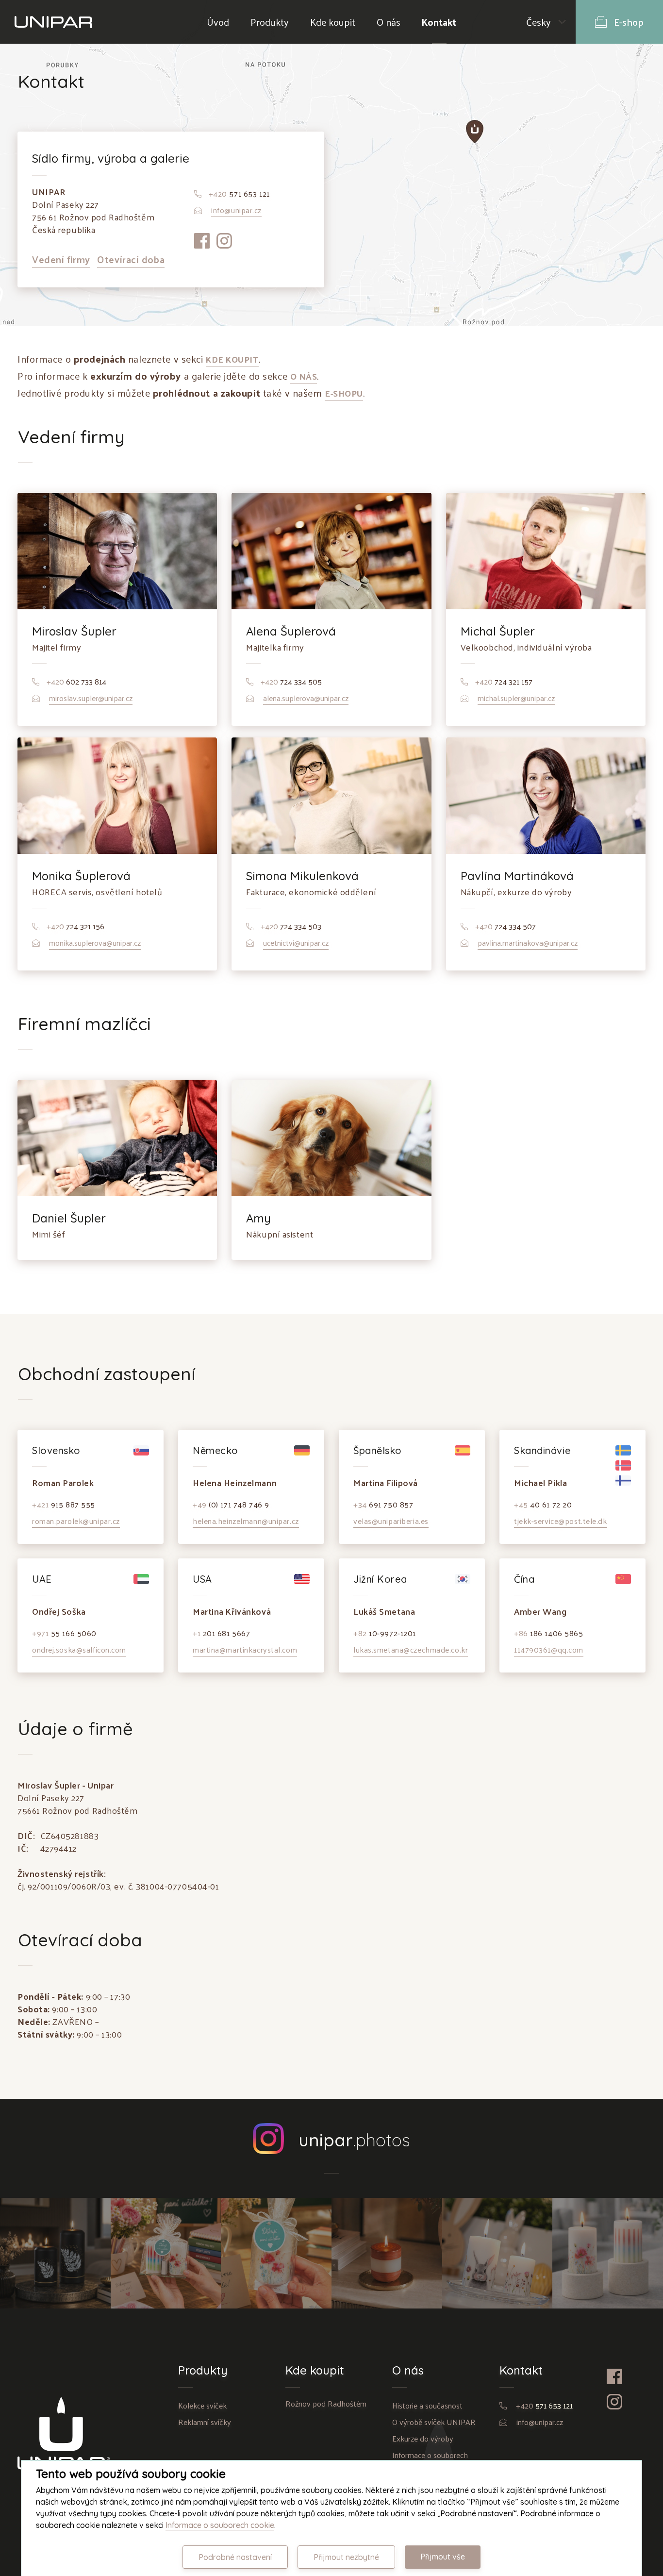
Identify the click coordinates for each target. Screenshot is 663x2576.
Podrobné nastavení (235, 2557)
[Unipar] (53, 22)
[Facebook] (206, 255)
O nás (389, 22)
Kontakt (439, 22)
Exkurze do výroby (423, 2438)
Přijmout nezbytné (346, 2557)
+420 (544, 2405)
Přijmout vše (443, 2557)
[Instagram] (227, 255)
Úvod (218, 22)
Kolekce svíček (202, 2405)
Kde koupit (333, 22)
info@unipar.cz (540, 2422)
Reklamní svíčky (205, 2422)
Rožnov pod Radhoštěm (326, 2403)
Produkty (270, 22)
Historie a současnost (427, 2405)
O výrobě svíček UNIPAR (434, 2422)
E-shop (629, 22)
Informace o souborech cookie (220, 2525)
